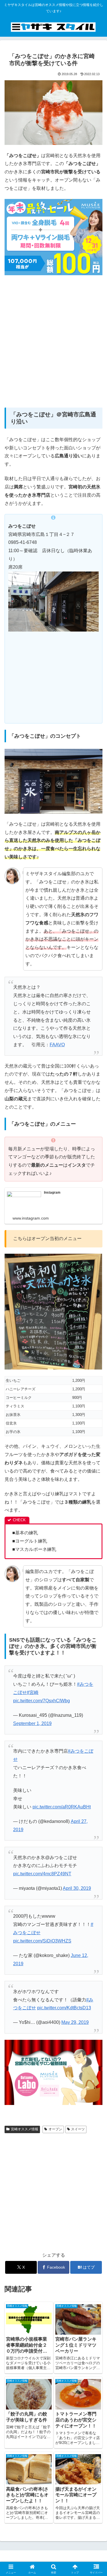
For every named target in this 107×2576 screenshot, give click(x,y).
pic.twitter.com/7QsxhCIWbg (42, 1701)
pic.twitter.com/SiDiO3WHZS (42, 1941)
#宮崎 (33, 1692)
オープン (55, 2129)
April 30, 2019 (77, 1888)
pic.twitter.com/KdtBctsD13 (64, 2008)
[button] (96, 1425)
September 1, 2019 (32, 1723)
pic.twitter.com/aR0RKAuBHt (62, 1807)
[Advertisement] (53, 345)
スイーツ (78, 2129)
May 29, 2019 (75, 2022)
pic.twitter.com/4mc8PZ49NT (42, 1874)
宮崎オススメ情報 (25, 2129)
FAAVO (57, 1045)
